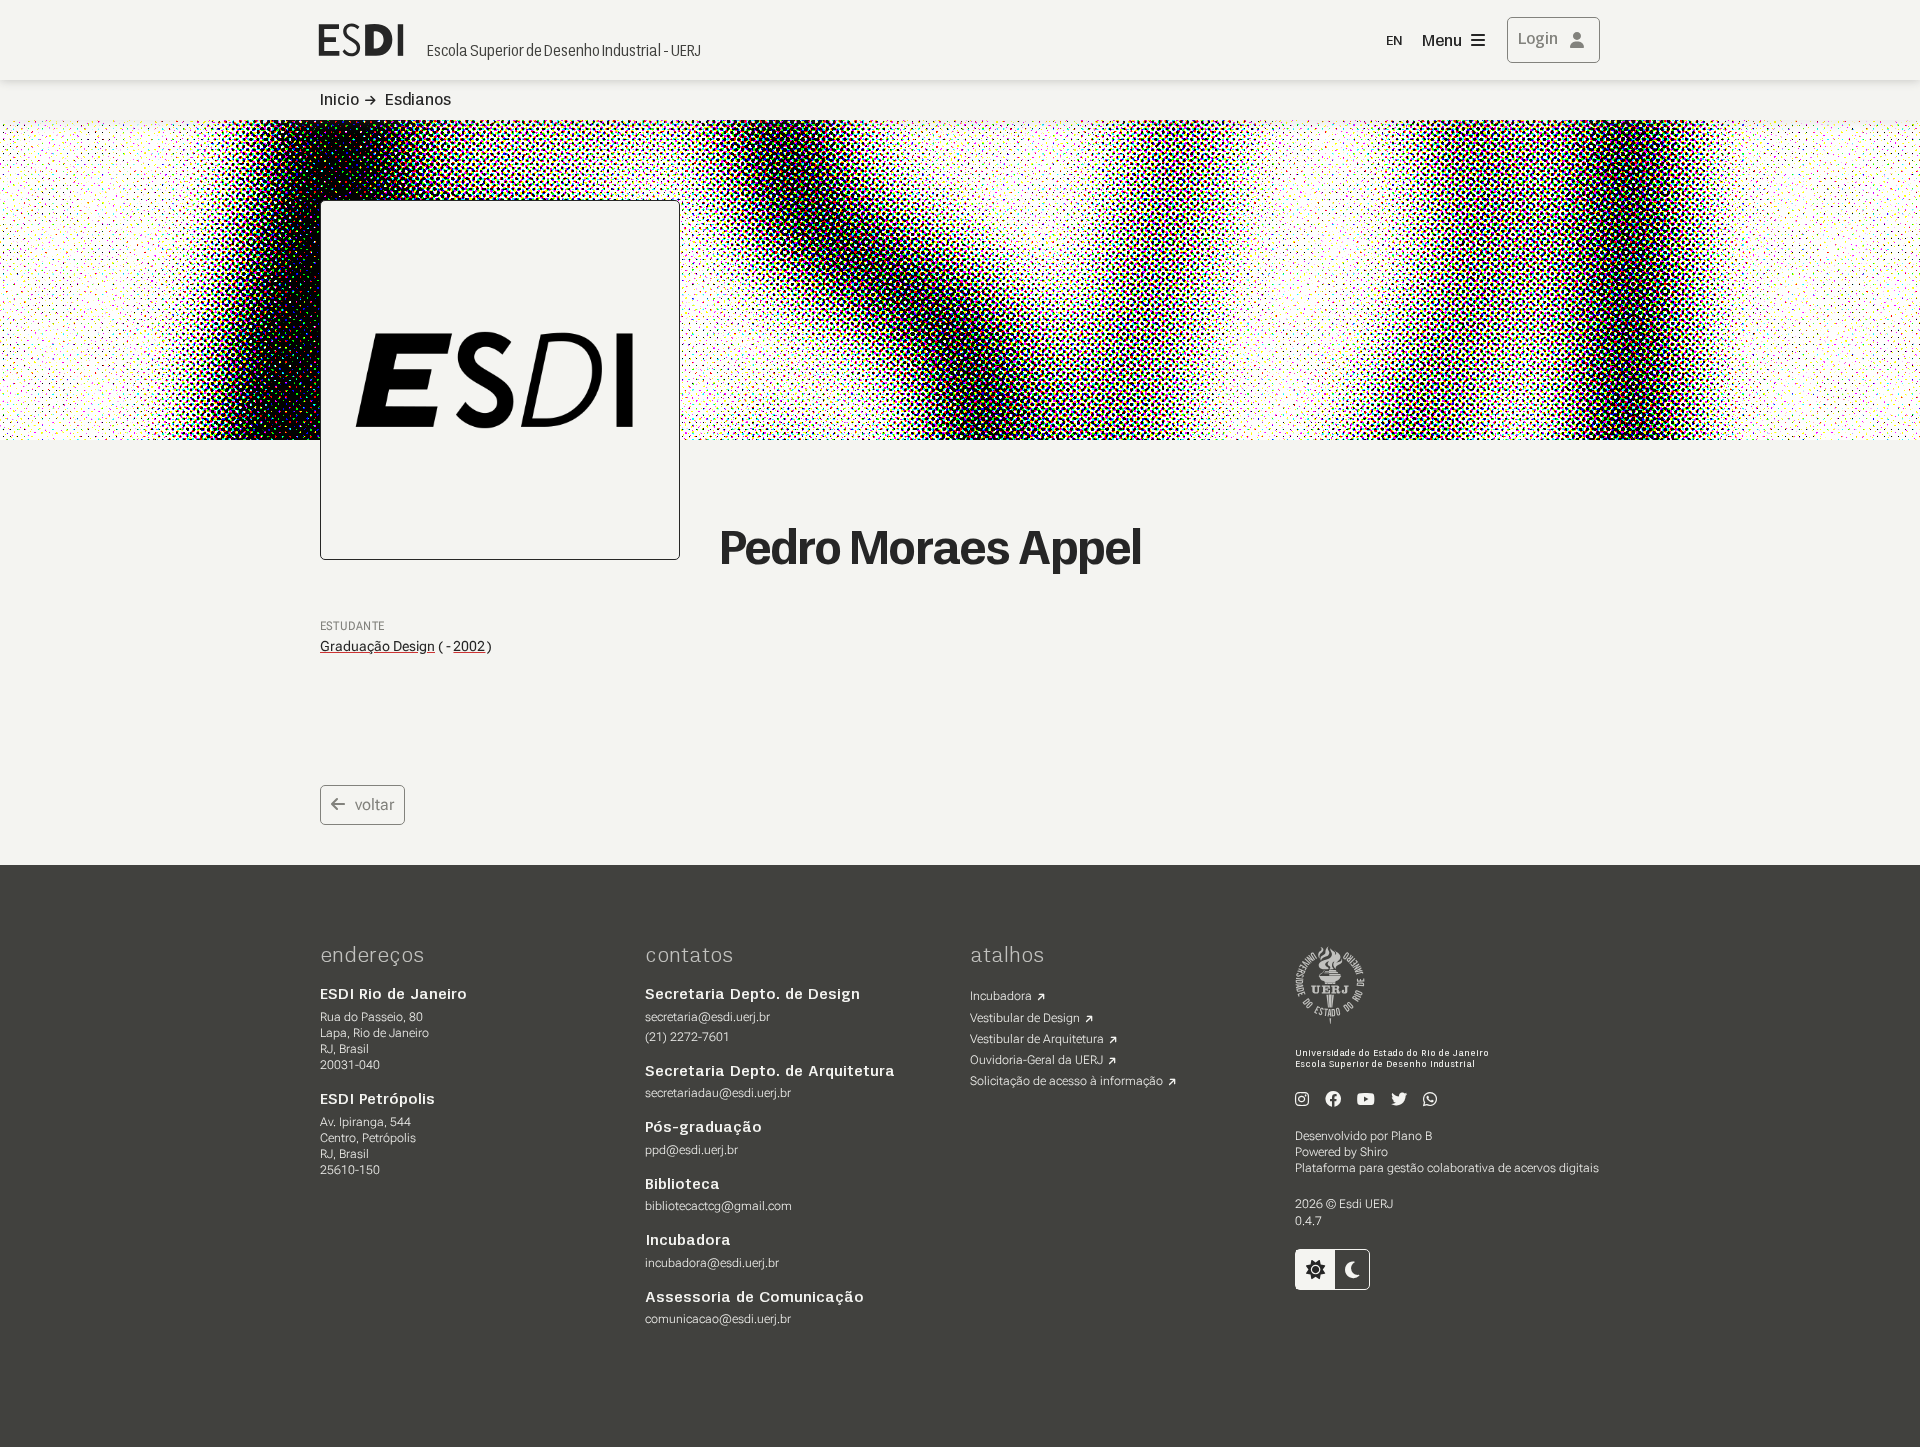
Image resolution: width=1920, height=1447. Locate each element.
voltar (374, 804)
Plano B (1411, 1136)
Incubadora (1001, 996)
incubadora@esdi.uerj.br (712, 1263)
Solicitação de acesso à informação (1066, 1081)
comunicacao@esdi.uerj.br (718, 1319)
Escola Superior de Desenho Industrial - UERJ (564, 52)
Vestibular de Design (1025, 1018)
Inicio (339, 101)
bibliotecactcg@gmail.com (718, 1206)
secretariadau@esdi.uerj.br (718, 1093)
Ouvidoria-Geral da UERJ (1036, 1060)
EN (1394, 41)
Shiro (1374, 1152)
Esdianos (418, 101)
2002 (469, 646)
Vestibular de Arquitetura (1037, 1039)
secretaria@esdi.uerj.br (707, 1017)
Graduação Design (377, 646)
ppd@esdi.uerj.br (691, 1150)
